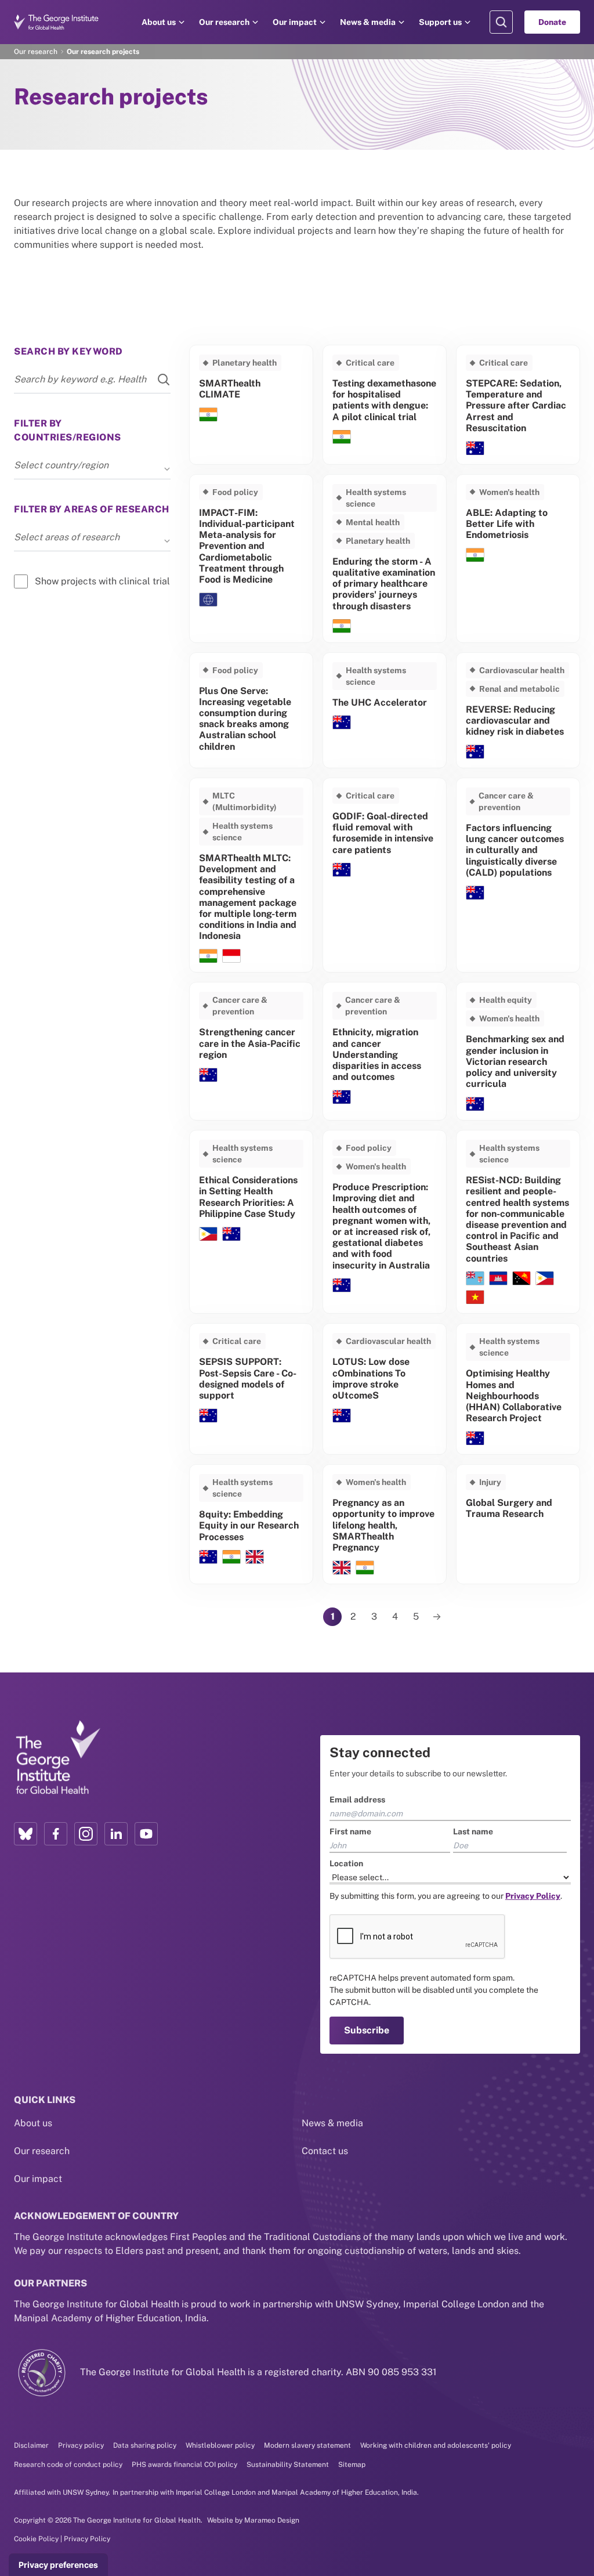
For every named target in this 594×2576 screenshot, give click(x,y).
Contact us (325, 2151)
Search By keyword (68, 351)
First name (350, 1831)
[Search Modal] (501, 22)
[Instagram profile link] (86, 1834)
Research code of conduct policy (68, 2465)
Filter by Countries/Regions (68, 430)
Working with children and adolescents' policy (436, 2445)
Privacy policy (81, 2445)
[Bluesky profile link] (26, 1834)
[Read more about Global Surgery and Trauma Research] (518, 1524)
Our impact (295, 22)
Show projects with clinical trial (102, 581)
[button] (167, 469)
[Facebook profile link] (56, 1834)
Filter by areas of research (92, 509)
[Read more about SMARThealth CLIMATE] (251, 405)
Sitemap (352, 2465)
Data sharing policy (145, 2445)
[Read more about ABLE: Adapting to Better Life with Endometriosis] (518, 559)
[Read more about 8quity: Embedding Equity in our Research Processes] (251, 1524)
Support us (440, 22)
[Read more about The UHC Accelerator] (385, 710)
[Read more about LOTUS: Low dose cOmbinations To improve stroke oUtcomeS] (385, 1389)
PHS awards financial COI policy (184, 2465)
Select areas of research (67, 537)
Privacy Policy (87, 2539)
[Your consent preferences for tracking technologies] (58, 2565)
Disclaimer (31, 2445)
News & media (368, 22)
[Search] (157, 380)
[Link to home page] (57, 1758)
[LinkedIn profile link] (116, 1834)
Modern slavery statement (307, 2445)
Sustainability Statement (288, 2465)
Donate (552, 22)
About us (159, 22)
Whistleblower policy (220, 2445)
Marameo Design (272, 2520)
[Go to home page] (56, 22)
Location (346, 1863)
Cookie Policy (36, 2539)
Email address (357, 1800)
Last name (473, 1831)
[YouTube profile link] (146, 1834)
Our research (224, 22)
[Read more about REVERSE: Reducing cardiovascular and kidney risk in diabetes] (518, 710)
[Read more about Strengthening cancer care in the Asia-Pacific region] (251, 1051)
